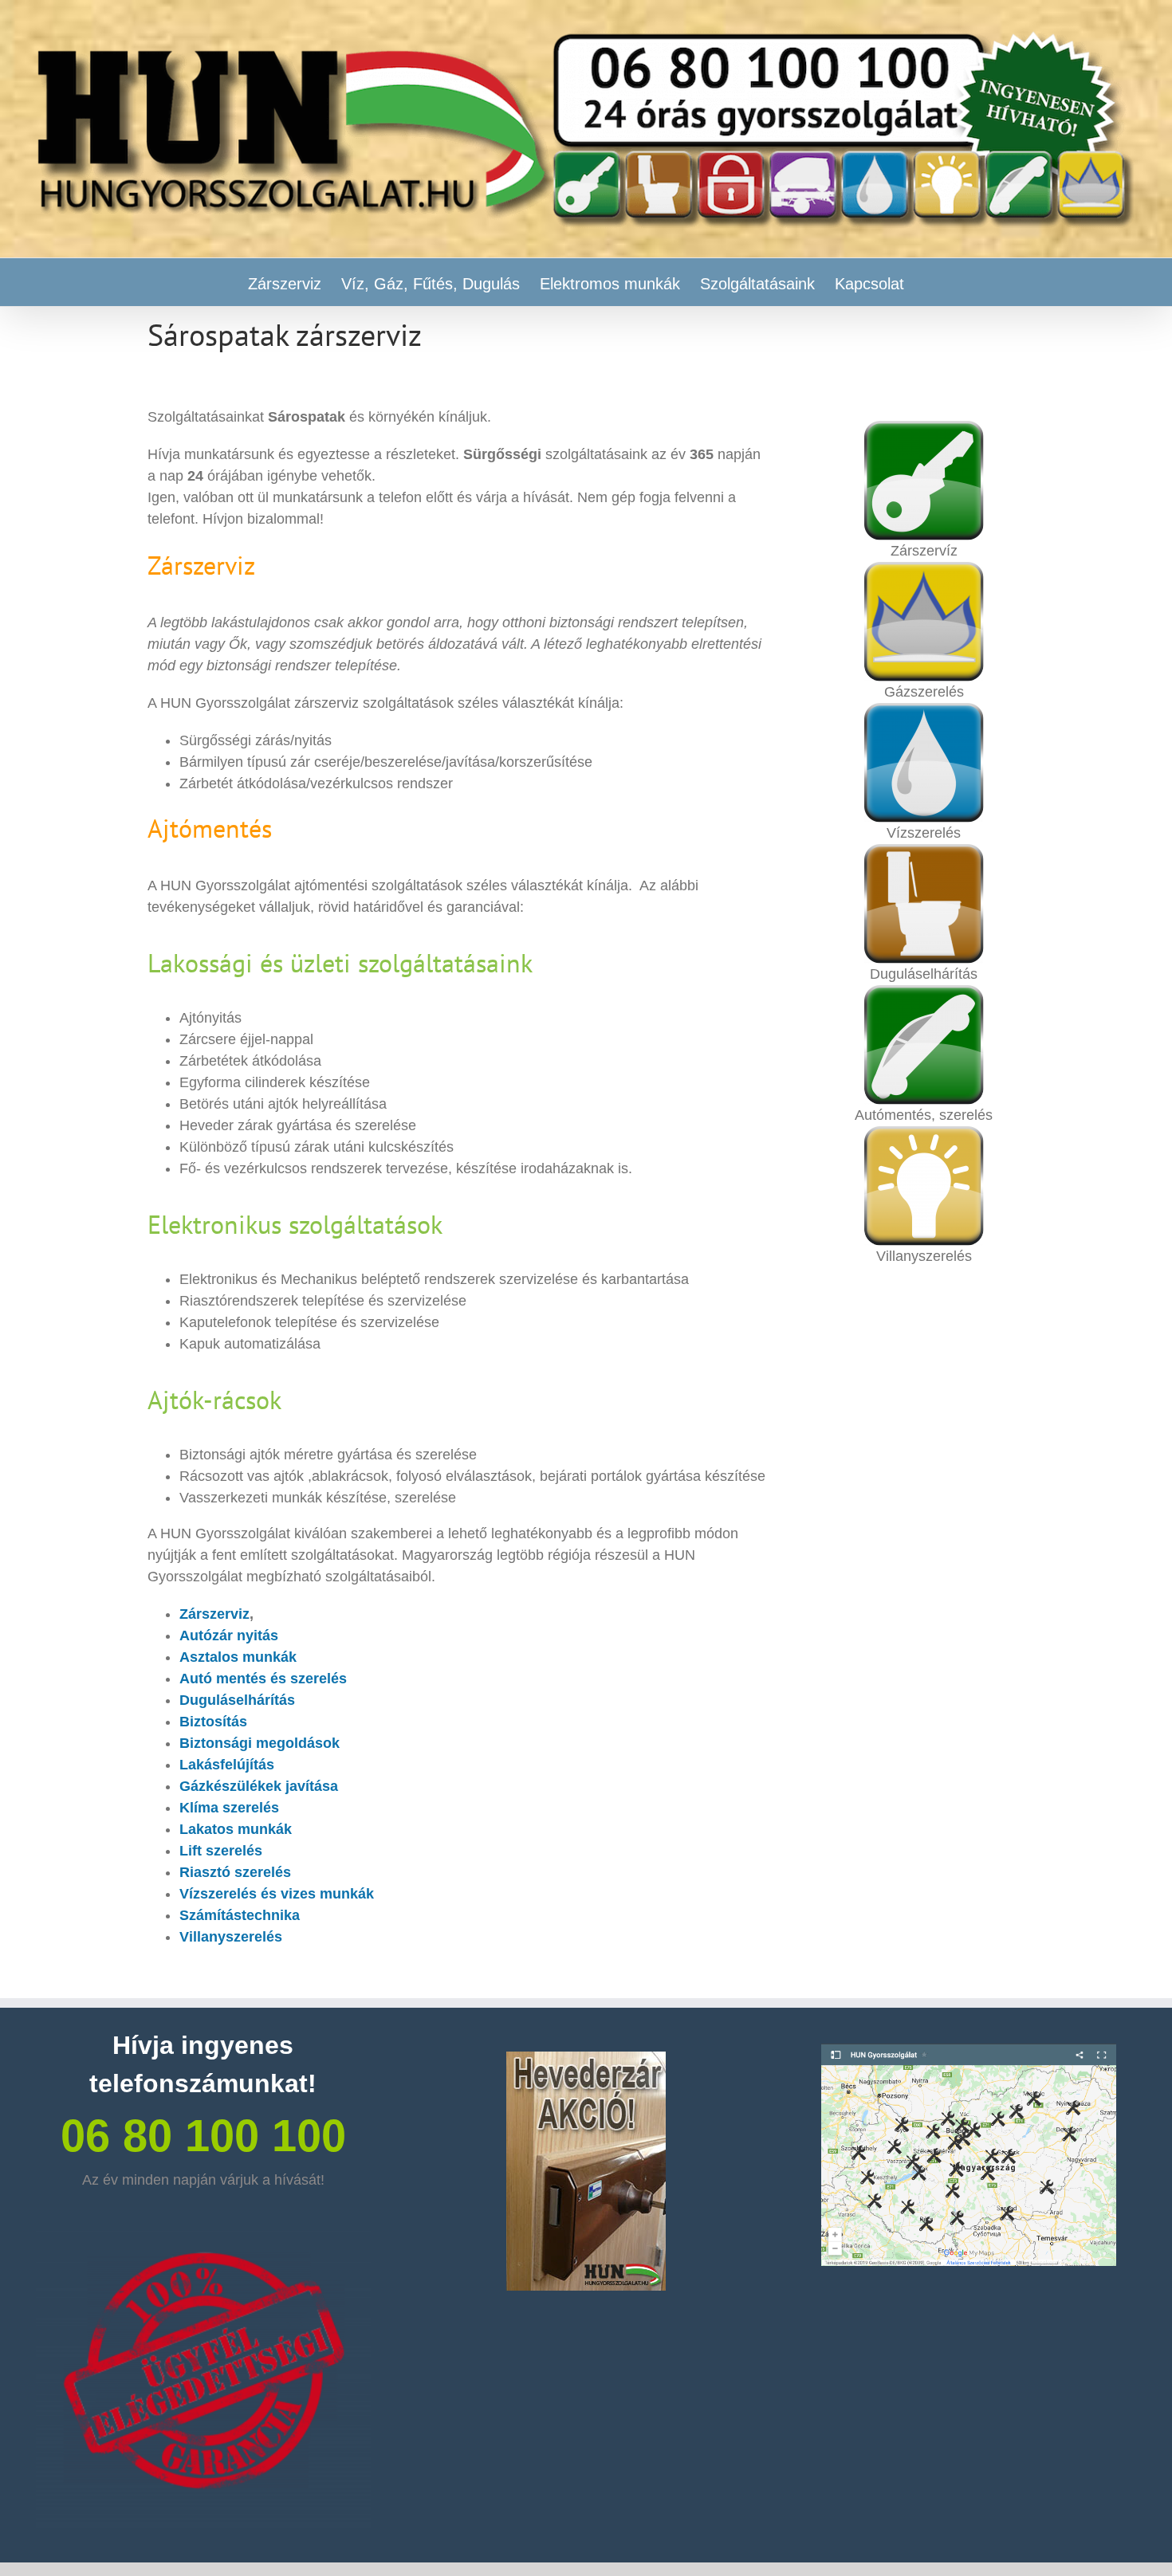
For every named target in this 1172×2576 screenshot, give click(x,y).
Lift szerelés (221, 1851)
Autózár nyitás (229, 1636)
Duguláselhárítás (237, 1700)
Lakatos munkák (236, 1829)
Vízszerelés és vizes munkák (277, 1894)
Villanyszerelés (231, 1937)
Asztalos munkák (238, 1657)
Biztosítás (213, 1722)
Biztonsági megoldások (260, 1743)
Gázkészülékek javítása (259, 1786)
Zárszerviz (214, 1614)
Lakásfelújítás (227, 1765)
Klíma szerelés (229, 1808)
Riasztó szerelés (235, 1872)
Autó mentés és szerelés (263, 1679)
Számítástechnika (240, 1915)
